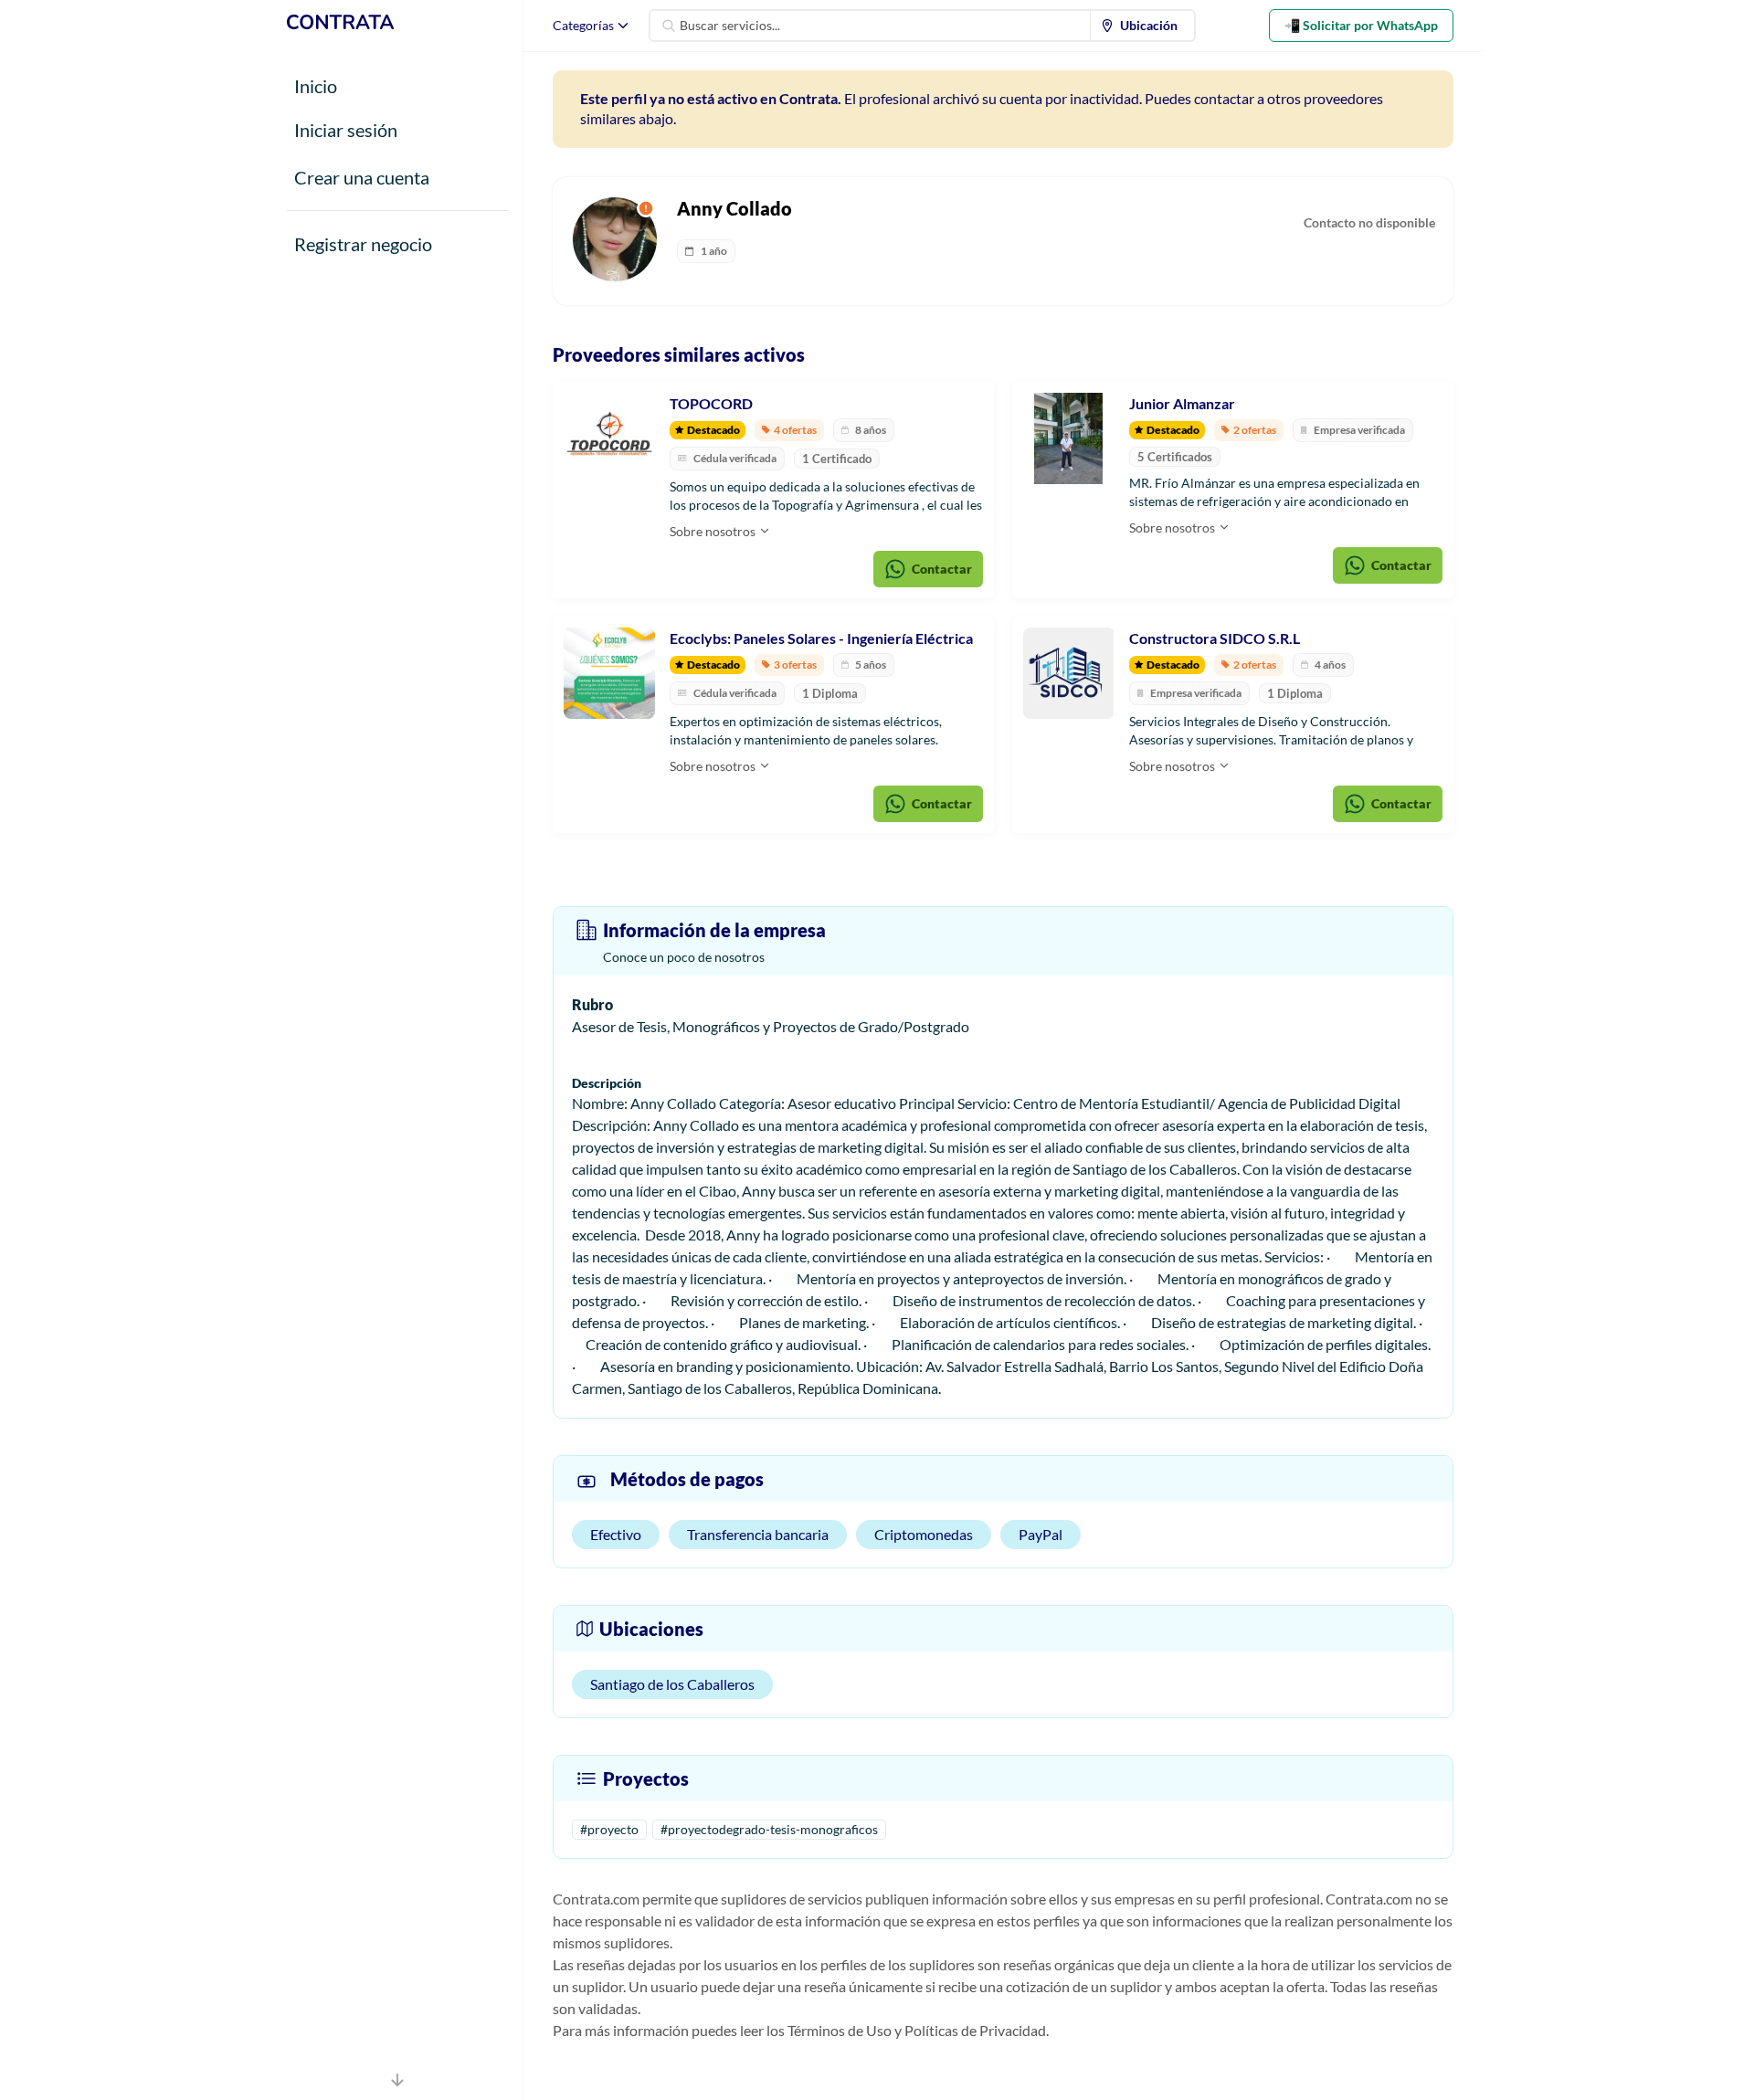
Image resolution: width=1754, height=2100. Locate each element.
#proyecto (609, 1829)
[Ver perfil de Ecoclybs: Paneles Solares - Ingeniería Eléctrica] (609, 673)
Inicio (316, 86)
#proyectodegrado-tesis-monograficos (769, 1829)
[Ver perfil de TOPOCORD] (609, 438)
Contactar (942, 569)
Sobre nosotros (714, 531)
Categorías (583, 25)
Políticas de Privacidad (975, 2030)
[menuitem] (1143, 26)
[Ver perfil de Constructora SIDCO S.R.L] (1069, 673)
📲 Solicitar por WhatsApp (1361, 25)
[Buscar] (669, 26)
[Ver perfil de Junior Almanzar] (1069, 438)
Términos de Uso (840, 2030)
